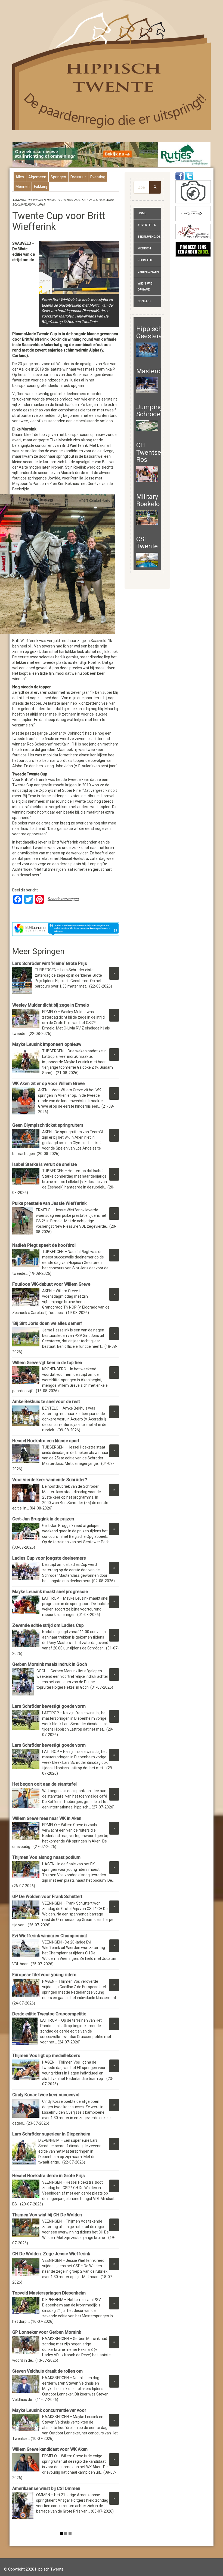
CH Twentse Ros (149, 452)
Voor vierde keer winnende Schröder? (50, 1480)
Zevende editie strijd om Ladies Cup (48, 1625)
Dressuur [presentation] (78, 177)
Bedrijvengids (149, 237)
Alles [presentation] (20, 177)
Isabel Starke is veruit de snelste (44, 1164)
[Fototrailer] (193, 214)
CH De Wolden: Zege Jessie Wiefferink (51, 2254)
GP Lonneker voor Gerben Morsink (47, 2332)
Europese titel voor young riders (44, 1975)
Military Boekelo (148, 500)
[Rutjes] (112, 154)
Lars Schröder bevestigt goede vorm (49, 1706)
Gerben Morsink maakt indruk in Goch (50, 1664)
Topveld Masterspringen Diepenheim (49, 2293)
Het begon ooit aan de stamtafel (44, 1784)
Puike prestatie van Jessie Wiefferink (49, 1203)
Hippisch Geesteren (151, 332)
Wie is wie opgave (145, 287)
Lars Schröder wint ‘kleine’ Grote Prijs (50, 963)
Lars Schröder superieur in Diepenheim (51, 2134)
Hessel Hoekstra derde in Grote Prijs (49, 2176)
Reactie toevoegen (63, 899)
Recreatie (145, 260)
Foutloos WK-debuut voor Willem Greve (51, 1284)
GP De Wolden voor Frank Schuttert (47, 1897)
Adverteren (147, 225)
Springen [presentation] (58, 177)
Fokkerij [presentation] (41, 187)
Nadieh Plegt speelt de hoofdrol (44, 1245)
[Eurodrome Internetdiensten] (66, 929)
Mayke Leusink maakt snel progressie (50, 1592)
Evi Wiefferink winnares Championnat (51, 1936)
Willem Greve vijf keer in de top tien (47, 1363)
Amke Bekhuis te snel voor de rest (46, 1402)
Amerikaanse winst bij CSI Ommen (46, 2488)
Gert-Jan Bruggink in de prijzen (43, 1519)
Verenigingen (148, 272)
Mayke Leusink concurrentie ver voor (49, 2410)
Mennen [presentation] (23, 187)
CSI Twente (147, 543)
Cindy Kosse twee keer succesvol (46, 2095)
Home (142, 213)
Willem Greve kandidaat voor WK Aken (50, 2449)
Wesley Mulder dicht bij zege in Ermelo (52, 1005)
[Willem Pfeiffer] (193, 231)
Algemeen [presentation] (37, 177)
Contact (144, 301)
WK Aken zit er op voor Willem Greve (48, 1084)
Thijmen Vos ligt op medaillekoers (46, 2056)
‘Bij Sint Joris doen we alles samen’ (47, 1323)
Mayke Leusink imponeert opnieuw (47, 1044)
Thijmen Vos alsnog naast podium (46, 1857)
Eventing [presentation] (98, 177)
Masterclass (154, 371)
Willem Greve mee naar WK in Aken (47, 1818)
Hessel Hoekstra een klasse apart (46, 1441)
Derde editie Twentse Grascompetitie (49, 2014)
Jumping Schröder (150, 411)
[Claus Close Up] (193, 192)
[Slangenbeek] (193, 249)
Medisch (144, 248)
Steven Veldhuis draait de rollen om (47, 2371)
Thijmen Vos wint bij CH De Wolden (47, 2215)
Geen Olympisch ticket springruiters (48, 1125)
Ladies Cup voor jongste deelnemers (49, 1558)
